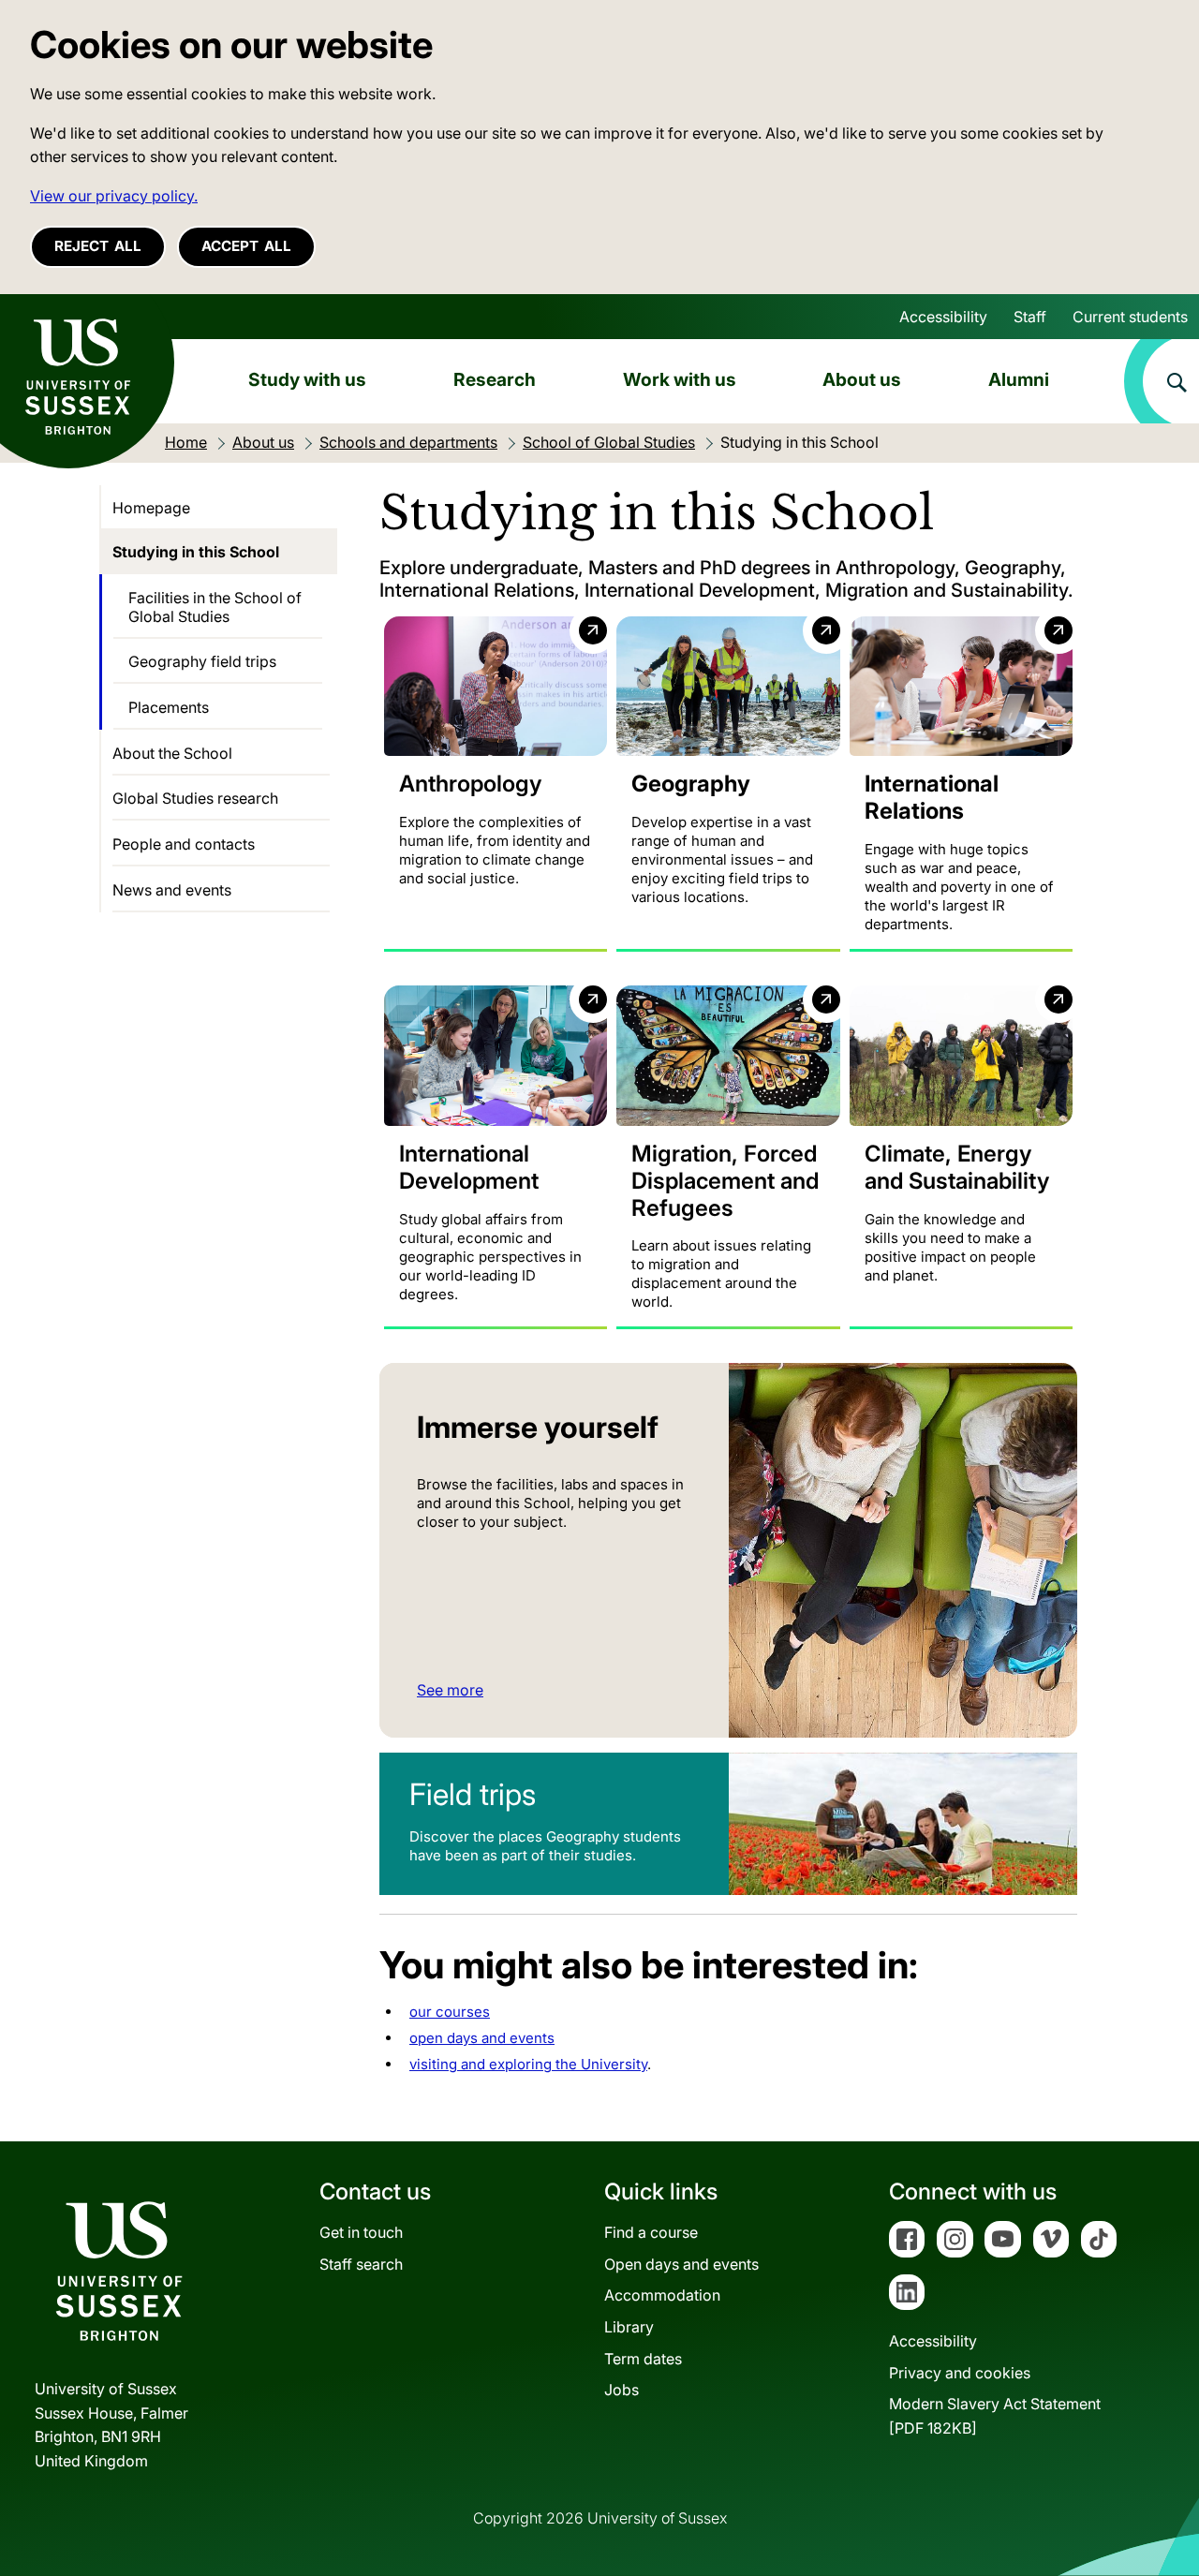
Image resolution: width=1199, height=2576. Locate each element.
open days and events (482, 2038)
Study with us (307, 379)
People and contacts (184, 844)
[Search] (1162, 381)
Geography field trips (202, 661)
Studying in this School (196, 552)
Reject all (98, 246)
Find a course (651, 2232)
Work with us (680, 379)
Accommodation (662, 2295)
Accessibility (943, 317)
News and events (172, 890)
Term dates (643, 2359)
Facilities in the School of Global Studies (215, 607)
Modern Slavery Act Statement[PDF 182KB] (995, 2416)
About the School (172, 753)
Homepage (151, 508)
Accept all (246, 246)
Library (629, 2327)
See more (450, 1690)
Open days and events (681, 2264)
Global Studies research (195, 798)
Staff (1030, 317)
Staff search (361, 2264)
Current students (1130, 317)
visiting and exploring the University (528, 2064)
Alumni (1019, 379)
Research (495, 379)
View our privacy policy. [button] (114, 196)
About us (862, 379)
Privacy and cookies (960, 2373)
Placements (169, 707)
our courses (450, 2012)
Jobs (622, 2390)
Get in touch (361, 2232)
